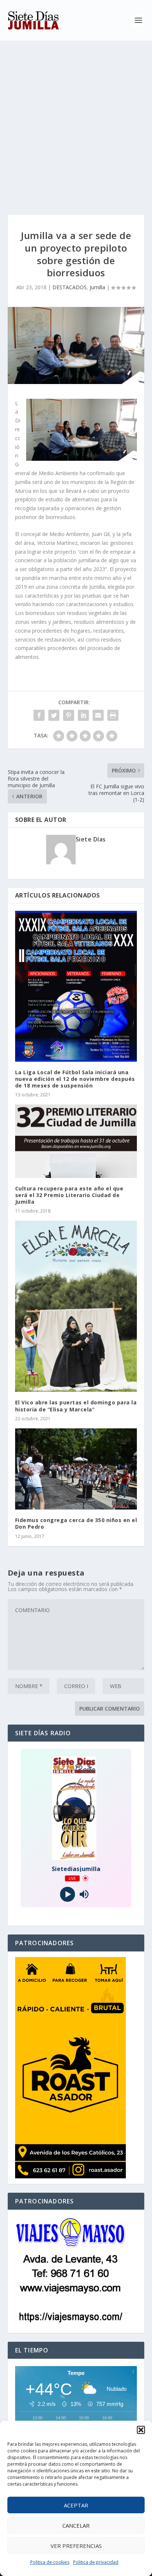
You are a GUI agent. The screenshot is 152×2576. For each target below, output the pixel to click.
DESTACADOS (70, 287)
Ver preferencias (76, 2546)
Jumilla (97, 287)
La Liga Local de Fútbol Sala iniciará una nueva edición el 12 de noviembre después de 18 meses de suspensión (75, 1079)
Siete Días (91, 839)
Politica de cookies (50, 2562)
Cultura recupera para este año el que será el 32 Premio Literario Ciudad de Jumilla (69, 1195)
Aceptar (76, 2505)
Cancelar (76, 2525)
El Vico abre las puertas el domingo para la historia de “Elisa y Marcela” (76, 1406)
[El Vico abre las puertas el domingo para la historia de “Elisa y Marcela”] (76, 1306)
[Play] (68, 1894)
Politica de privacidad (96, 2562)
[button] (141, 2430)
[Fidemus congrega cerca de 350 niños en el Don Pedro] (76, 1469)
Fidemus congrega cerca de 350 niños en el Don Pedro (76, 1523)
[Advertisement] (76, 120)
